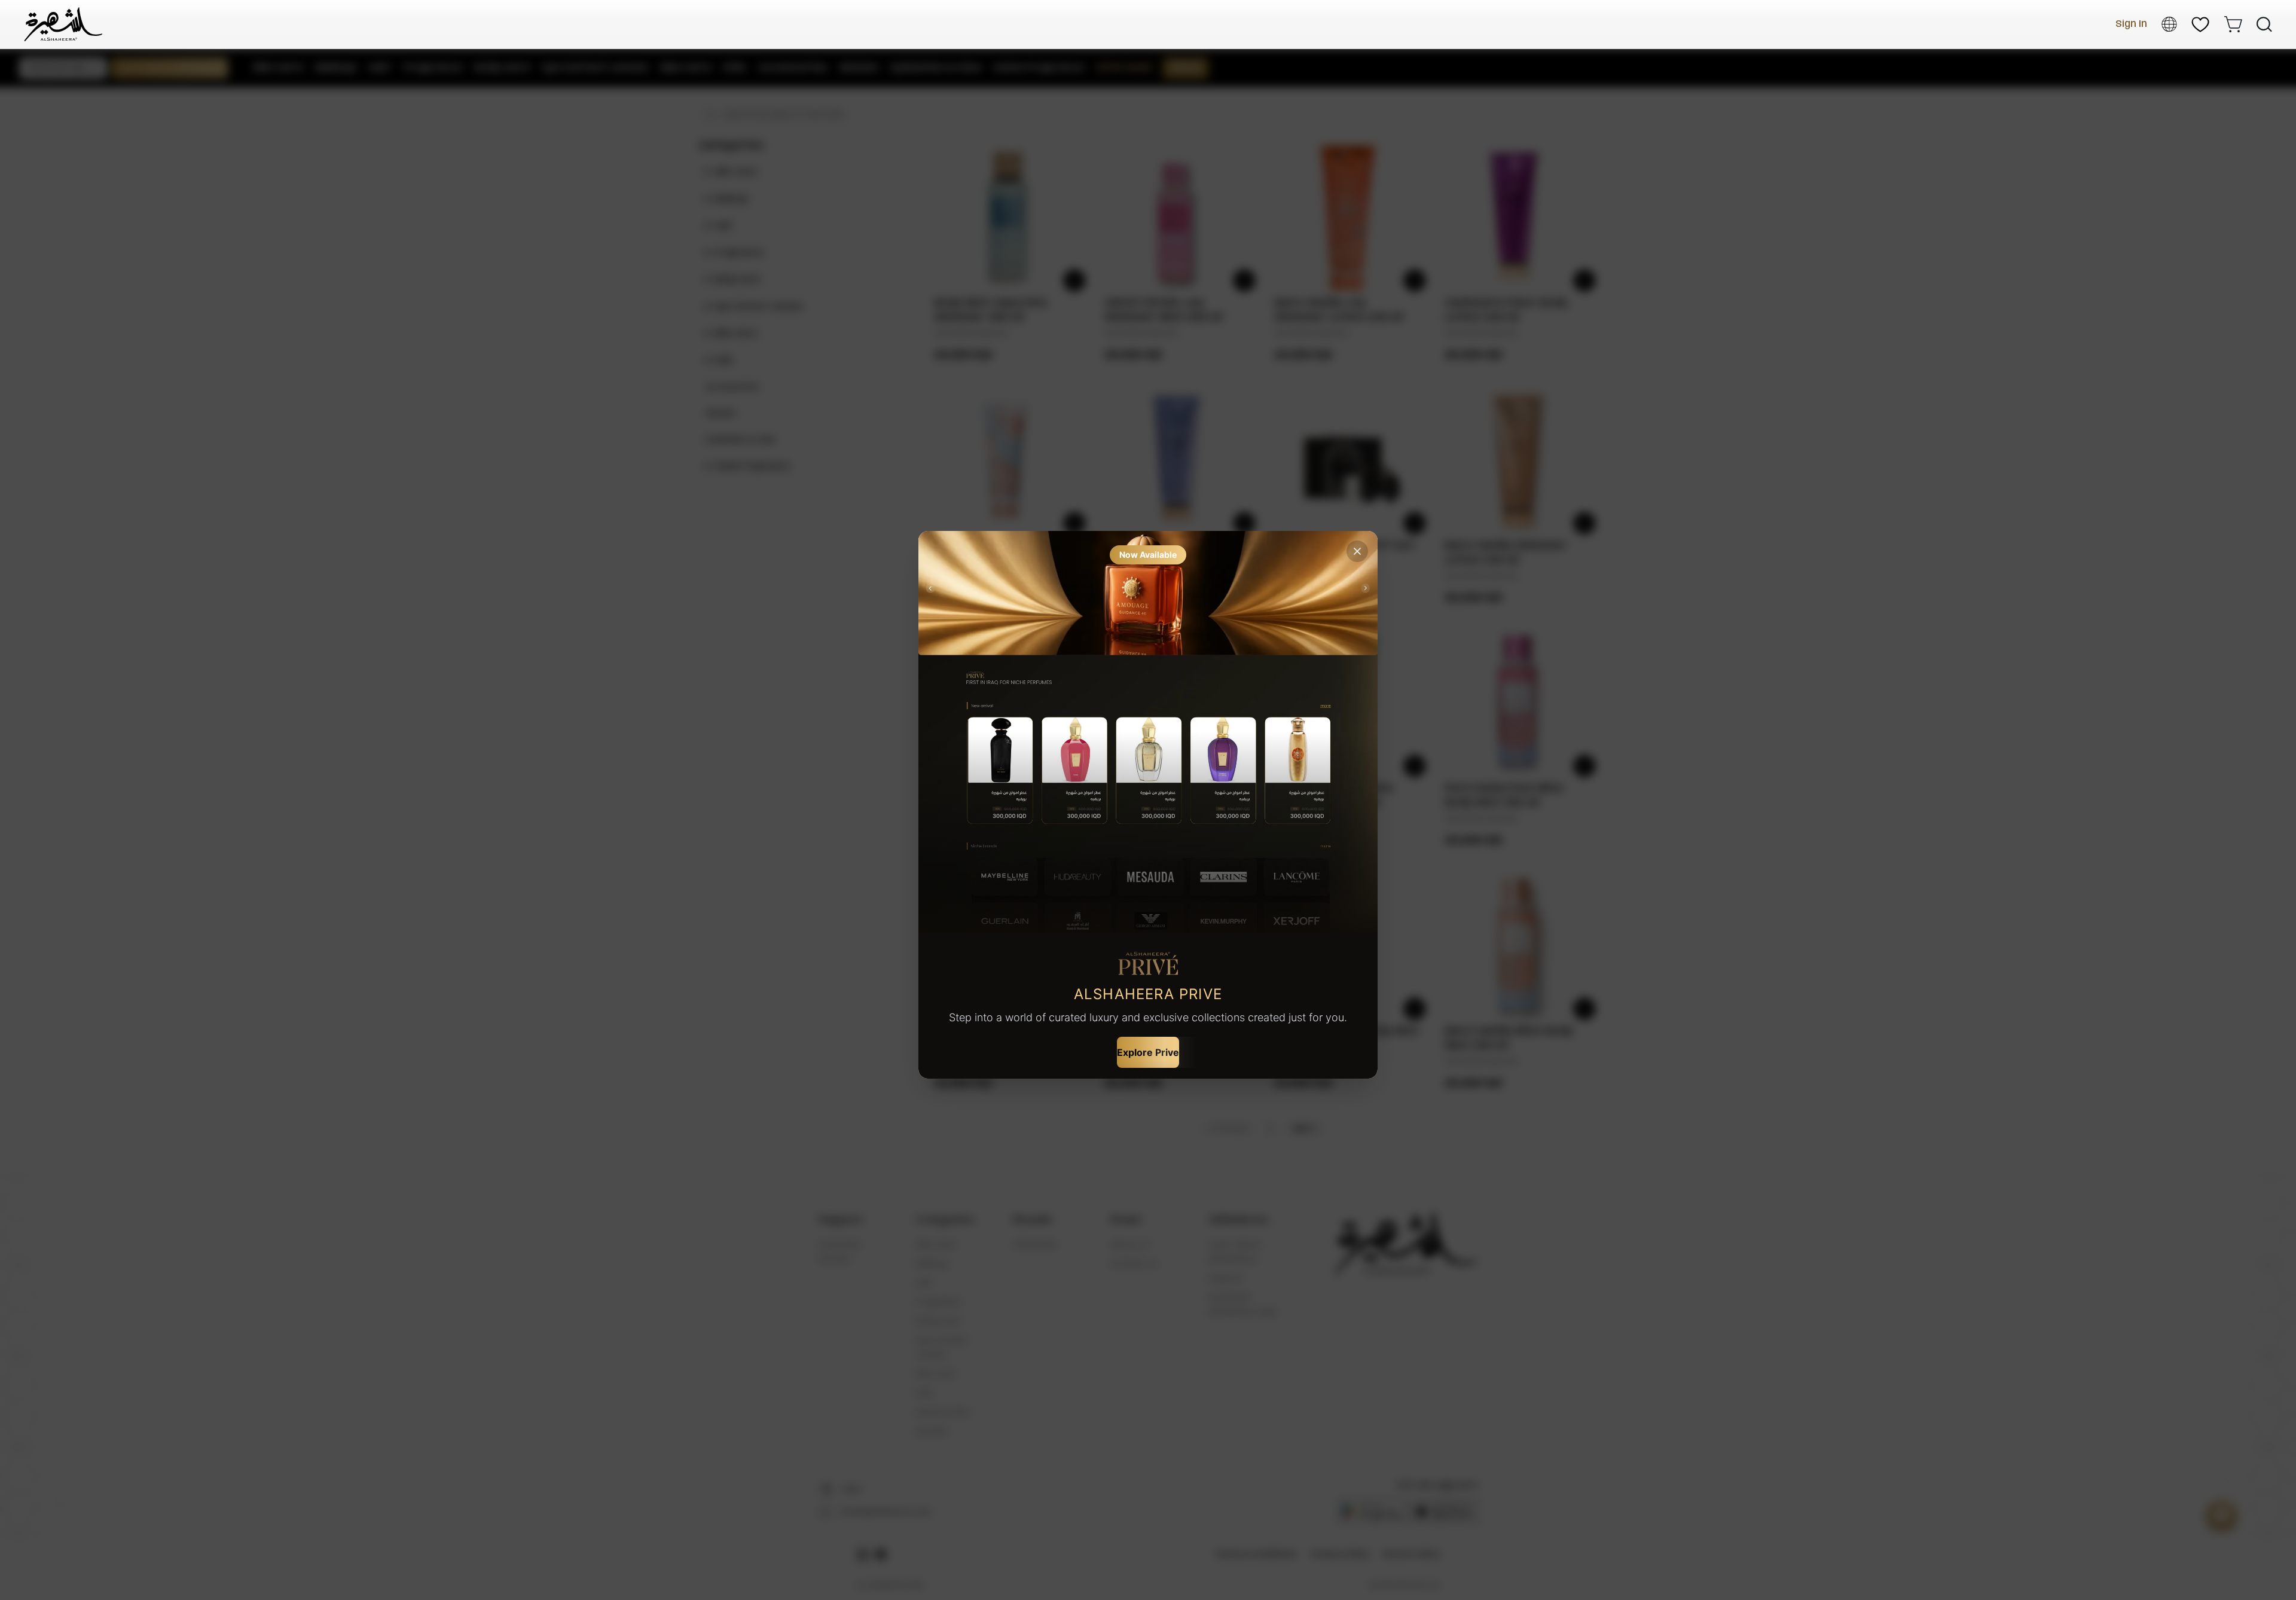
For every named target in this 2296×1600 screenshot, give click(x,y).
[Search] (2264, 25)
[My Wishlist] (2200, 25)
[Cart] (2233, 24)
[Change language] (2169, 24)
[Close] (1357, 551)
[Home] (63, 24)
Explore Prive (1148, 1052)
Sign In (2131, 24)
